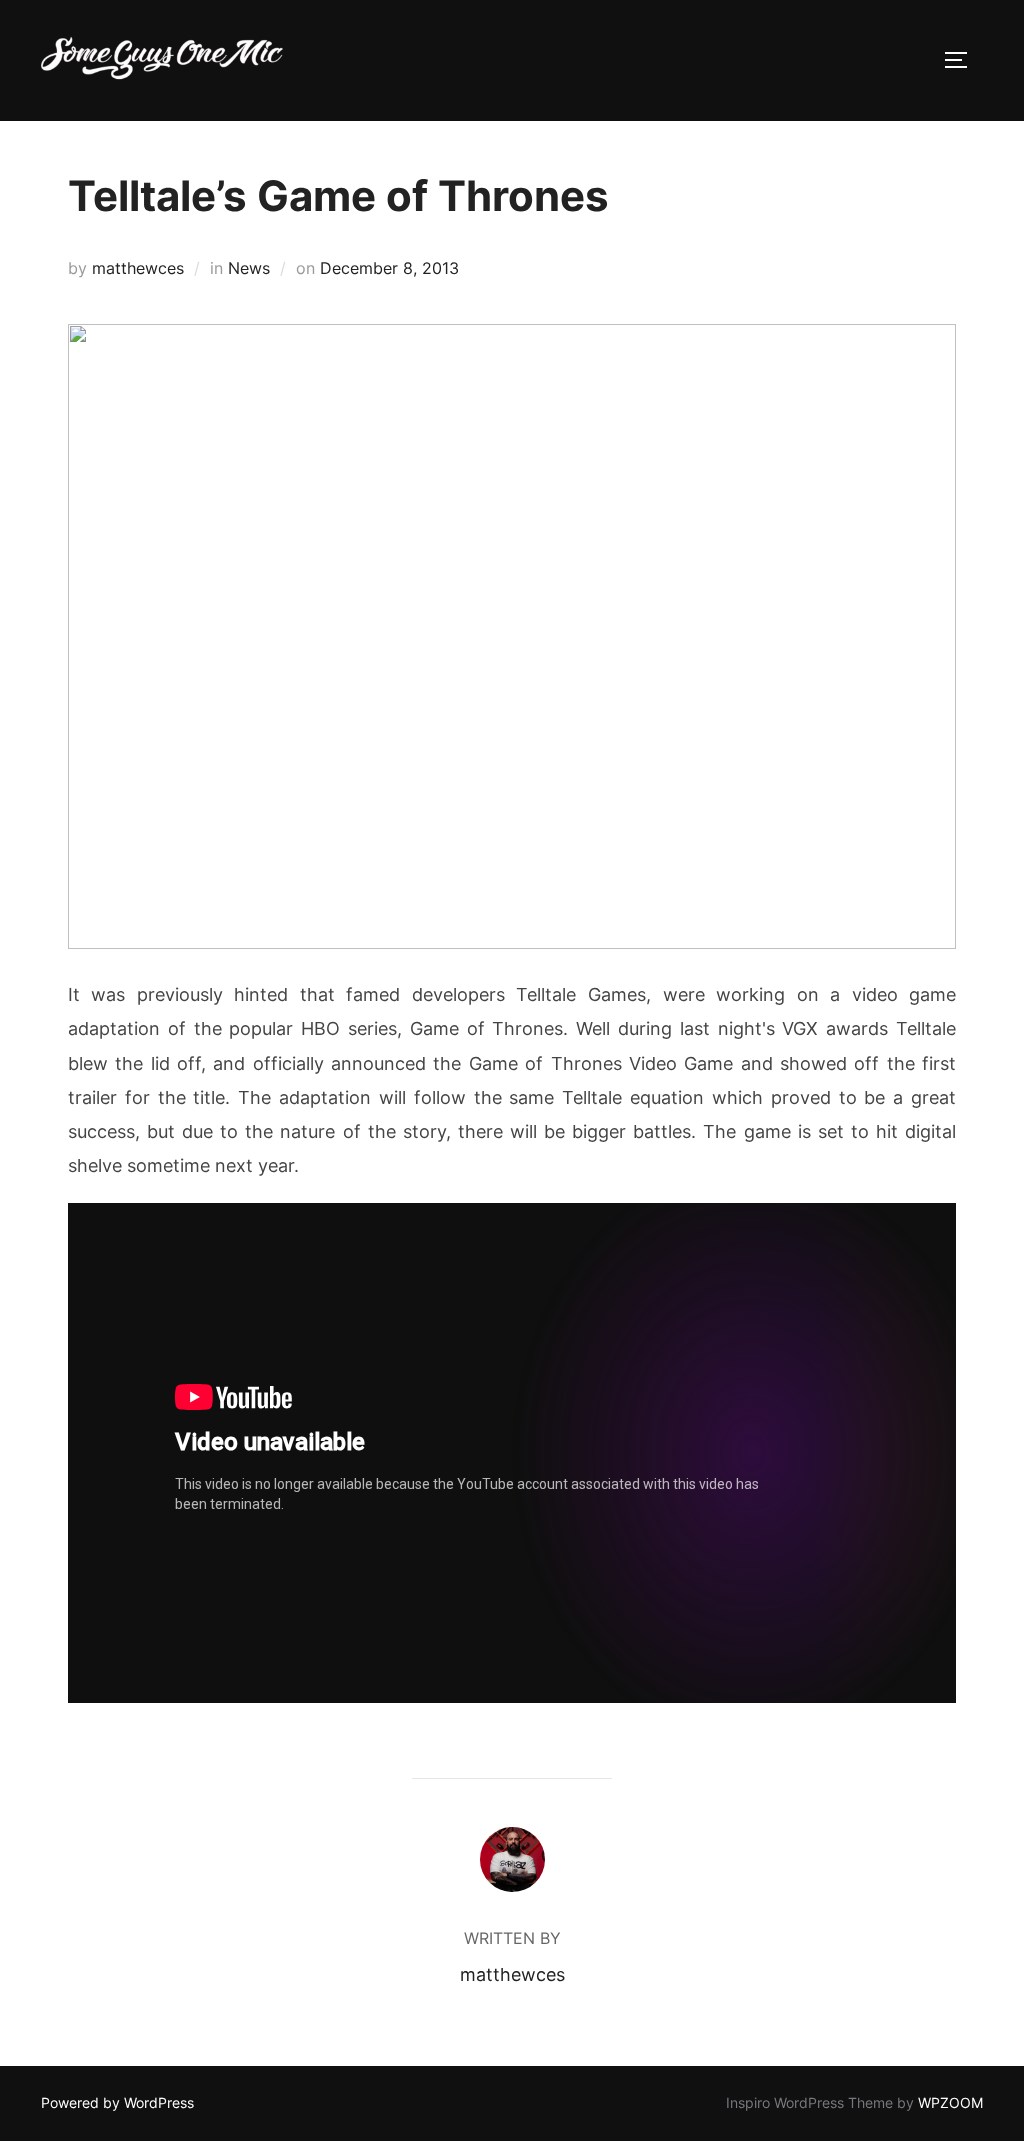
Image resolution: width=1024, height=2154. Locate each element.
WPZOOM (950, 2102)
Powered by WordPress (117, 2102)
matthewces (138, 268)
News (249, 268)
